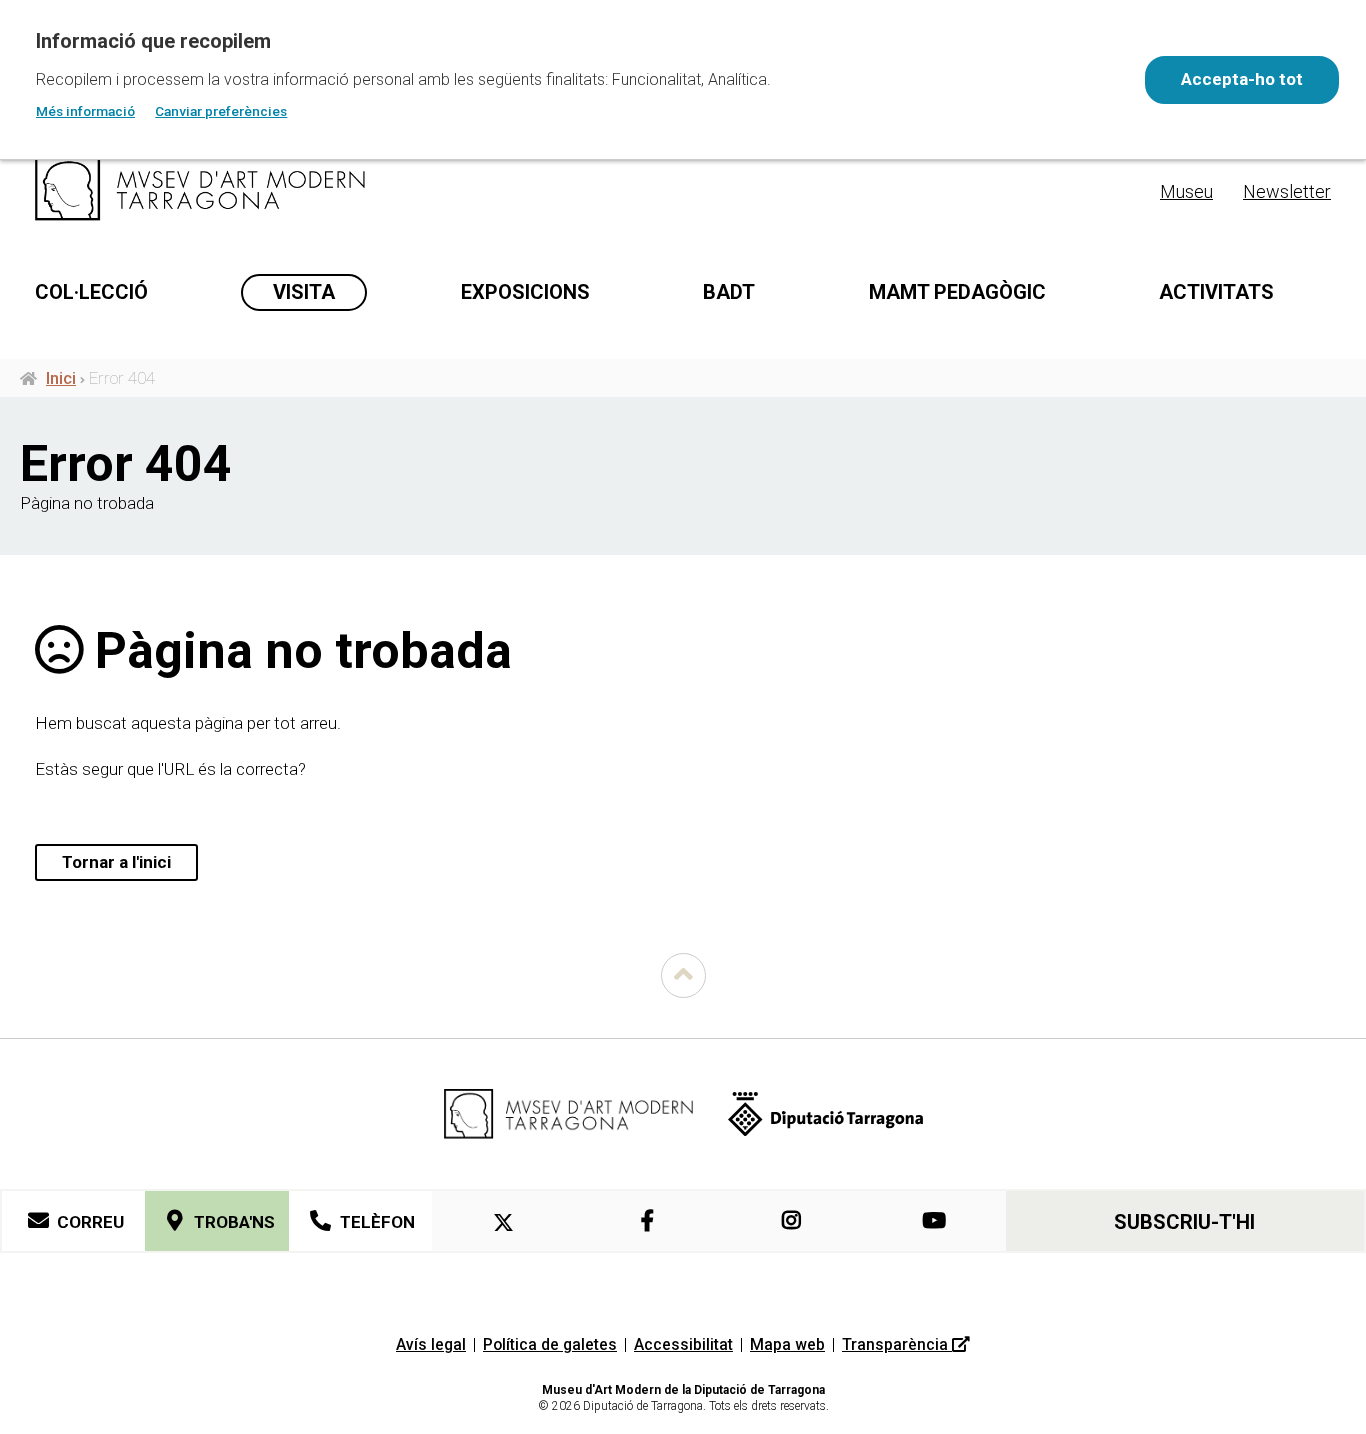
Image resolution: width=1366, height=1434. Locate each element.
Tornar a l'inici (116, 862)
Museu (1186, 191)
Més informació (85, 111)
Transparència (897, 1344)
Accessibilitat (683, 1344)
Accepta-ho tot (1242, 79)
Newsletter (1287, 191)
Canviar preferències (221, 111)
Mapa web (787, 1344)
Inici (61, 378)
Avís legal (431, 1344)
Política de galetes (550, 1344)
